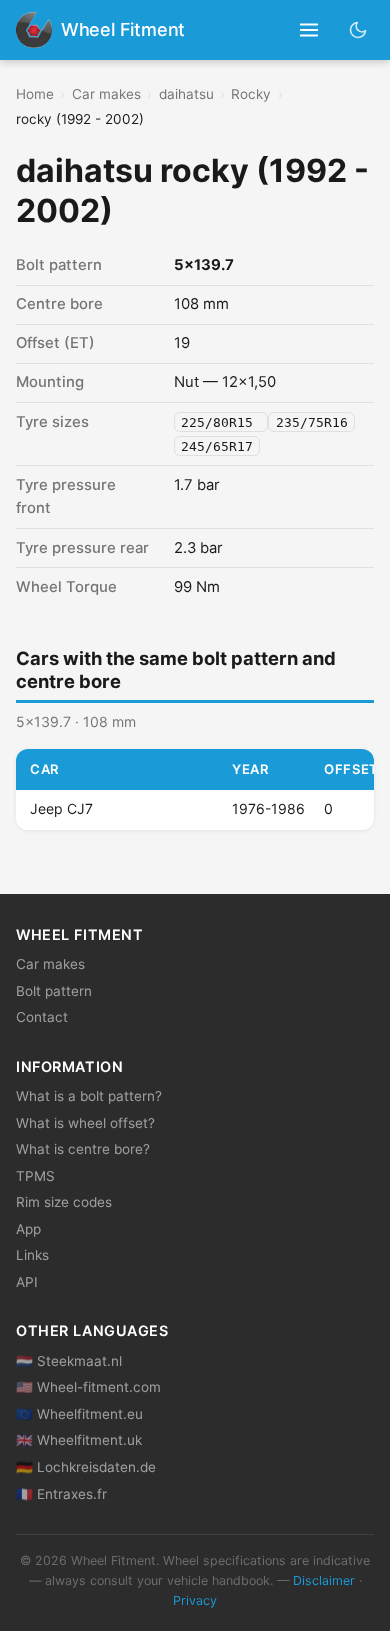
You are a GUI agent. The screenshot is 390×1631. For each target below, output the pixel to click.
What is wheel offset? (85, 1123)
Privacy (195, 1600)
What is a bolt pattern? (89, 1096)
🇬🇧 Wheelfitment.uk (79, 1440)
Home (35, 94)
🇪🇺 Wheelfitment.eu (79, 1414)
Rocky (251, 94)
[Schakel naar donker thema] (358, 29)
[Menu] (309, 30)
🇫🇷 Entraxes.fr (61, 1494)
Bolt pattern (54, 991)
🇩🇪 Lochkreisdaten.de (86, 1467)
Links (32, 1255)
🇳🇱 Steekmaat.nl (69, 1361)
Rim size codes (64, 1202)
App (28, 1229)
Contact (42, 1017)
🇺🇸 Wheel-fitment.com (88, 1387)
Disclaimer (324, 1580)
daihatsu (186, 94)
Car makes (106, 94)
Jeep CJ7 (61, 808)
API (27, 1282)
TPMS (35, 1176)
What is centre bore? (83, 1149)
